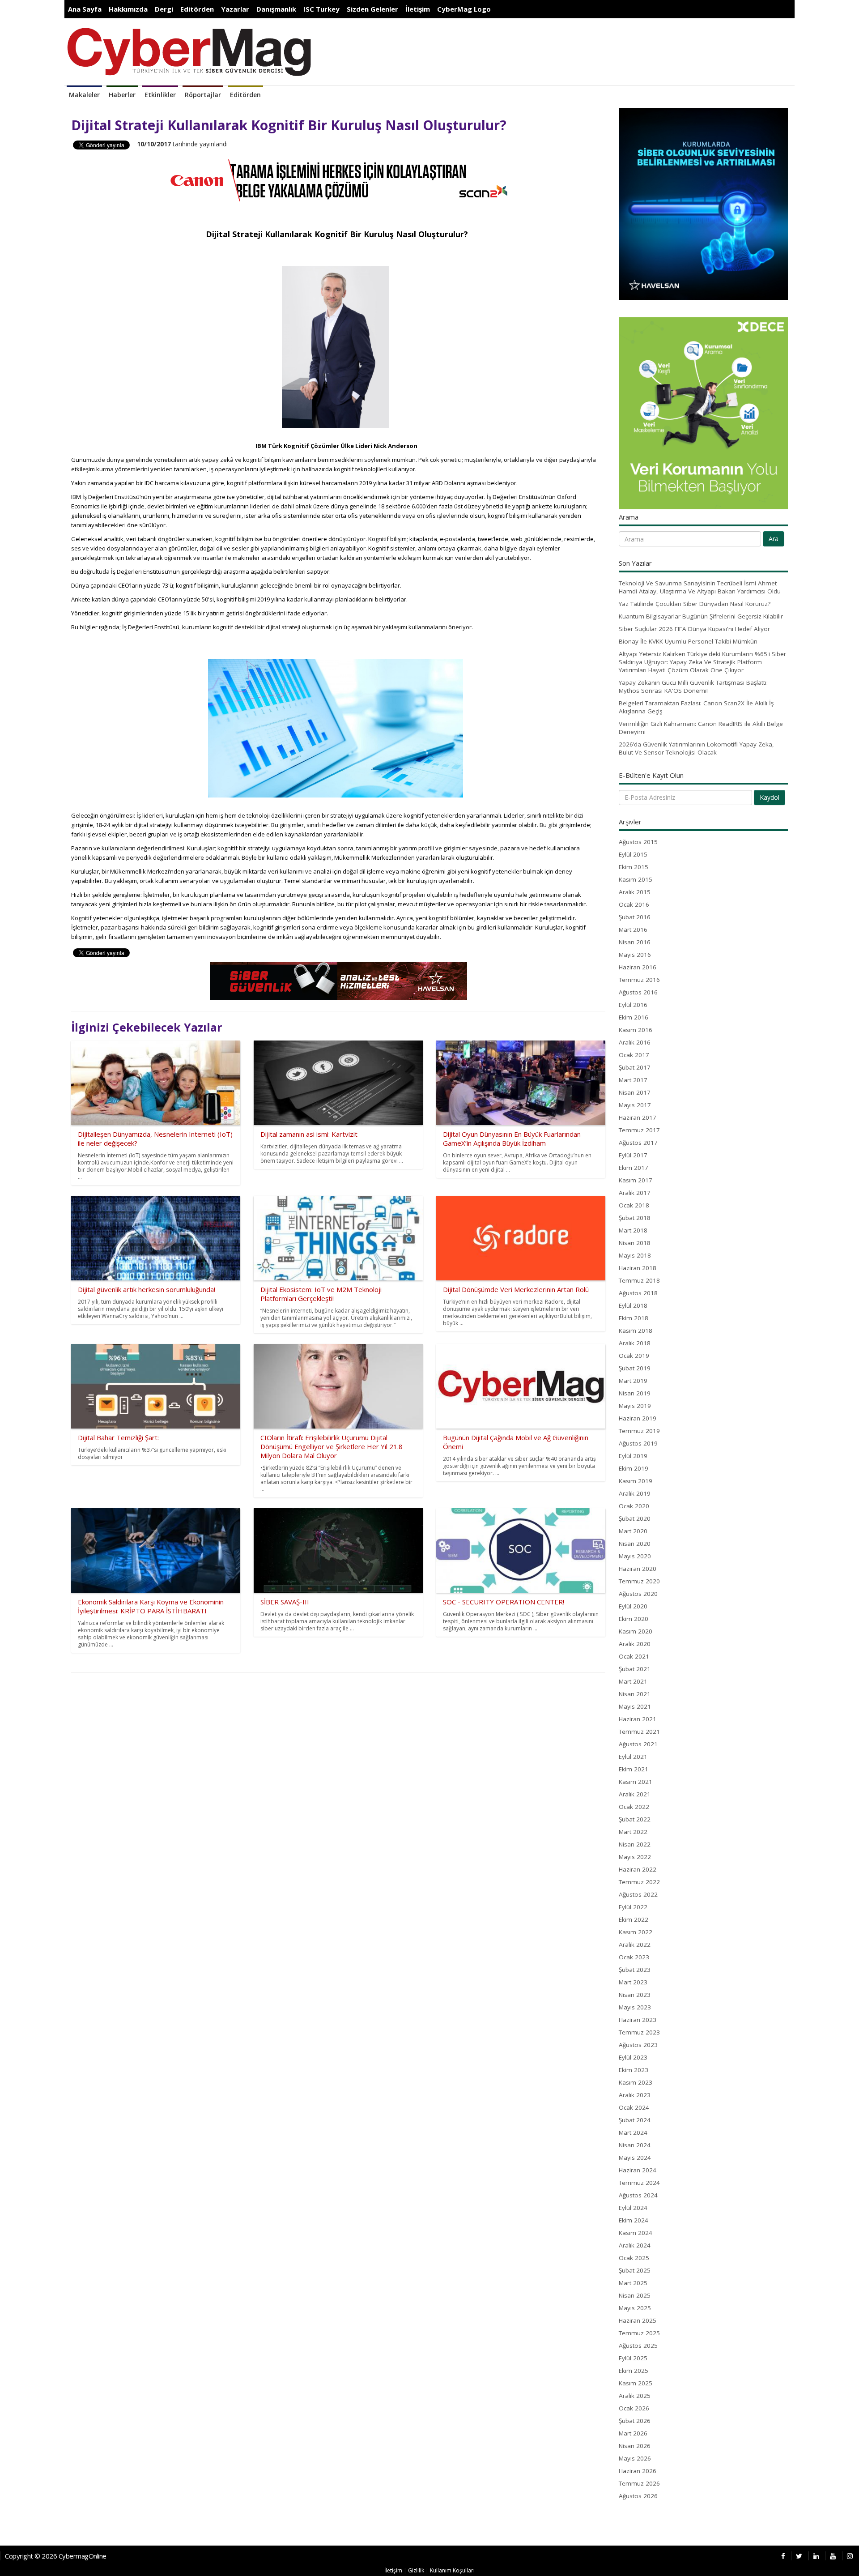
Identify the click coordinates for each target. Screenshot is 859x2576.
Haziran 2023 (638, 2020)
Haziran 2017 (638, 1117)
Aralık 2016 (635, 1042)
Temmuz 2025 (639, 2333)
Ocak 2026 (634, 2408)
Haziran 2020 (638, 1569)
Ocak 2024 (634, 2107)
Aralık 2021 (635, 1794)
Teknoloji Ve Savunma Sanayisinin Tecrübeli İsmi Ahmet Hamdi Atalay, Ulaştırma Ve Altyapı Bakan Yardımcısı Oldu (700, 587)
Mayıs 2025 (635, 2308)
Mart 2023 (633, 1982)
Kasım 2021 (636, 1782)
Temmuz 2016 (639, 980)
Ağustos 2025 (638, 2346)
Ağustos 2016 (638, 992)
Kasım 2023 (636, 2082)
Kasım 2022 (636, 1932)
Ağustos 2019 (638, 1443)
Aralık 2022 (635, 1945)
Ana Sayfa (85, 9)
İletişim (418, 9)
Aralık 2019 (635, 1493)
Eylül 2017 (633, 1155)
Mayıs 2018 (635, 1255)
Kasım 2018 (636, 1331)
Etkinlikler (160, 95)
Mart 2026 (633, 2433)
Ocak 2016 (634, 904)
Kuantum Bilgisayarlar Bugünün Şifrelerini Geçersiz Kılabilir (701, 616)
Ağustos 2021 (638, 1744)
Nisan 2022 (635, 1844)
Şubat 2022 (635, 1819)
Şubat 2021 (635, 1669)
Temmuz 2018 (639, 1280)
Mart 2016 (633, 930)
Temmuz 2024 (639, 2183)
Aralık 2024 (635, 2245)
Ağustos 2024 (638, 2195)
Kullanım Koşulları (452, 2570)
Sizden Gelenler (372, 9)
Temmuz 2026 (639, 2483)
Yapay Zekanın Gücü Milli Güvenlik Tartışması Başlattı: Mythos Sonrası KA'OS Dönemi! (693, 687)
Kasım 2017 (636, 1180)
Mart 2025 (633, 2283)
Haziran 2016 (638, 967)
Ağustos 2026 (638, 2496)
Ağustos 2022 (638, 1894)
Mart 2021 (633, 1681)
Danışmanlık (276, 9)
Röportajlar (203, 95)
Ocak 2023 (634, 1957)
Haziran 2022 (638, 1869)
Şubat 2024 (635, 2120)
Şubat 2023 (635, 1970)
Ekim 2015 (634, 867)
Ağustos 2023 (638, 2045)
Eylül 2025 (633, 2358)
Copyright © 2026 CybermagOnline (56, 2556)
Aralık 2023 (635, 2095)
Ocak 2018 (634, 1205)
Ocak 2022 (634, 1807)
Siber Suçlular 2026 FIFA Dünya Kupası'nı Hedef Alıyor (694, 629)
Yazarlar (235, 9)
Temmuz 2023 (639, 2032)
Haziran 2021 (638, 1719)
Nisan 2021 (635, 1694)
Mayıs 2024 (635, 2158)
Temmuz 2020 (639, 1581)
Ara (774, 539)
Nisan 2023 (635, 1995)
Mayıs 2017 (635, 1105)
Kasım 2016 (636, 1030)
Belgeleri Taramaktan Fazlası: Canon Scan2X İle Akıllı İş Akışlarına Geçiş (696, 707)
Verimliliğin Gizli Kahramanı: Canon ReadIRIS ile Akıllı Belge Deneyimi (701, 728)
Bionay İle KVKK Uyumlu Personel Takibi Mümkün (688, 641)
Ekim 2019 (634, 1468)
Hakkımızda (128, 9)
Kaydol (770, 797)
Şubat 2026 (635, 2421)
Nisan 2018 (635, 1243)
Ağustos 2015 (638, 842)
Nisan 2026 (635, 2446)
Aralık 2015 (635, 892)
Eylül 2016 (633, 1005)
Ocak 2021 (634, 1656)
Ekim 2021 (634, 1769)
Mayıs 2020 (635, 1556)
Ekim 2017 (634, 1168)
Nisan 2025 (635, 2295)
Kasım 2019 (636, 1481)
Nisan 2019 (635, 1393)
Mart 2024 (633, 2132)
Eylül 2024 (633, 2208)
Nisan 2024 (635, 2145)
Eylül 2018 (633, 1305)
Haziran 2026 (638, 2471)
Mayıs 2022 (635, 1857)
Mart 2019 (633, 1381)
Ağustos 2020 (638, 1594)
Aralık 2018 (635, 1343)
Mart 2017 (633, 1080)
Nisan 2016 (635, 942)
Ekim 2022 (634, 1919)
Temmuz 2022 (639, 1882)
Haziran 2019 (638, 1418)
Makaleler (84, 95)
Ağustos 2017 (638, 1143)
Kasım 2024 (636, 2233)
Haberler (122, 95)
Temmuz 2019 (639, 1431)
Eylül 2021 (633, 1757)
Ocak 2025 (634, 2258)
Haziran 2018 (638, 1268)
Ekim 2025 (634, 2371)
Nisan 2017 (635, 1092)
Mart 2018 (633, 1230)
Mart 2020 (633, 1531)
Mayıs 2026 (635, 2458)
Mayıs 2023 (635, 2007)
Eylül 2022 (633, 1907)
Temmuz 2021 (639, 1732)
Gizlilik (416, 2570)
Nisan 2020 (635, 1544)
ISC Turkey (321, 9)
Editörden (197, 9)
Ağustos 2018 (638, 1293)
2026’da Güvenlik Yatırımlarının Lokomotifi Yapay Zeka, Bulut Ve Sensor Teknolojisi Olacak (696, 748)
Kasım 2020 (636, 1631)
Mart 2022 (633, 1832)
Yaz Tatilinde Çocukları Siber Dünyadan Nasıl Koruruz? (695, 604)
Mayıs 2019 (635, 1406)
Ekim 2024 (634, 2220)
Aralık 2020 (635, 1644)
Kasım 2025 (636, 2383)
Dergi (164, 9)
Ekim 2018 (634, 1318)
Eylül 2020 (633, 1606)
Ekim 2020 (634, 1619)
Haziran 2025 (638, 2320)
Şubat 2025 (635, 2270)
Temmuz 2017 (639, 1130)
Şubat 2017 (635, 1067)
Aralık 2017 (635, 1193)
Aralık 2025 (635, 2396)
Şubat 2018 (635, 1218)
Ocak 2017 (634, 1055)
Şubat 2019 (635, 1368)
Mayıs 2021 (635, 1706)
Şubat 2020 (635, 1518)
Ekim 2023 (634, 2070)
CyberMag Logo (464, 9)
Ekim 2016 (634, 1017)
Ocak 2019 (634, 1356)
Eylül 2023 (633, 2057)
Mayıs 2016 (635, 955)
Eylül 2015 (633, 854)
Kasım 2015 (636, 879)
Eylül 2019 (633, 1456)
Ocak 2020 (634, 1506)
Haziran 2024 (638, 2170)
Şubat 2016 (635, 917)
